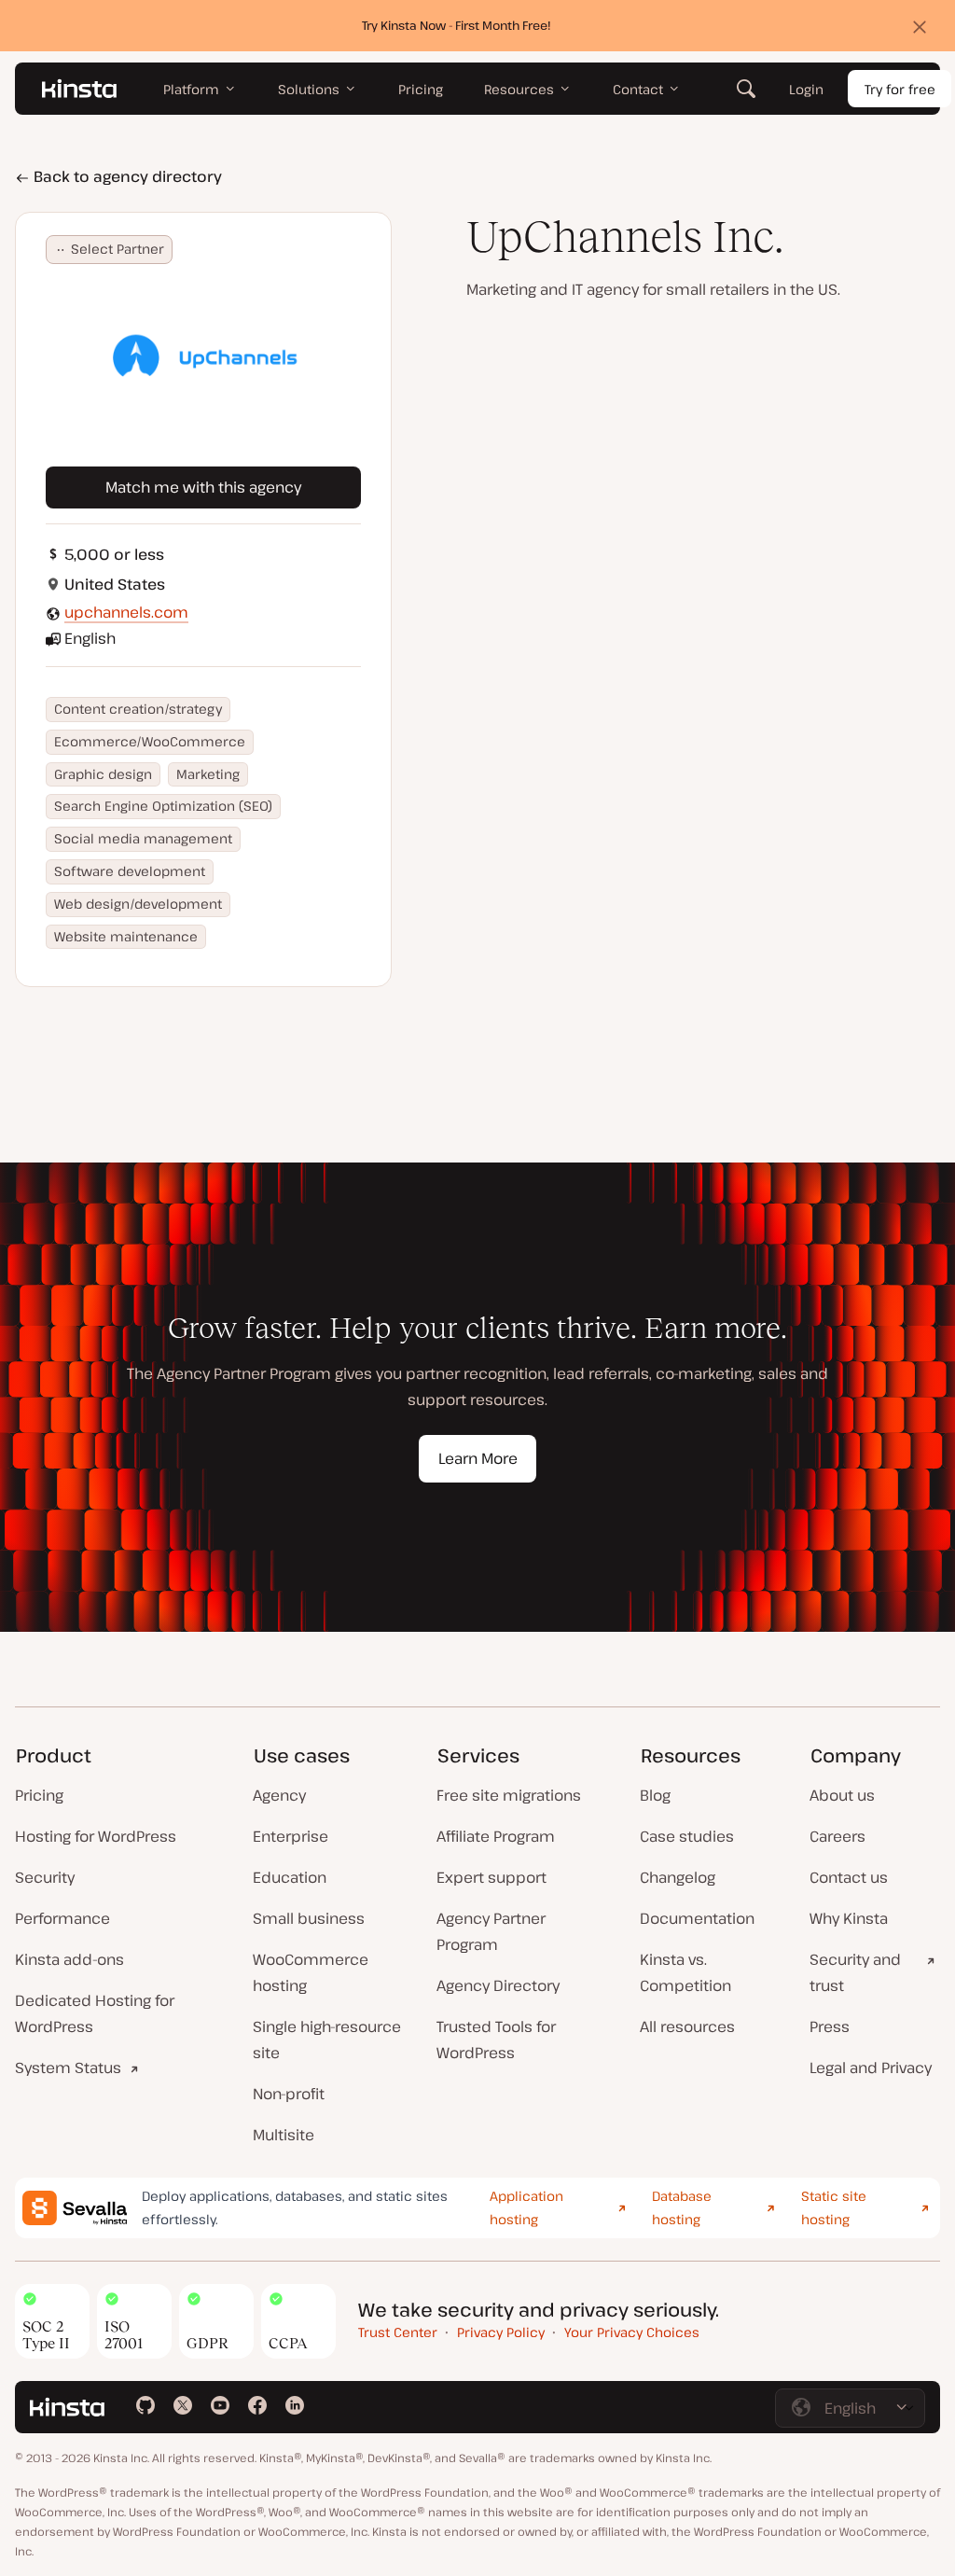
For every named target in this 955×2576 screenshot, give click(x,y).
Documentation (697, 1918)
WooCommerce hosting (311, 1972)
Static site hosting (834, 2207)
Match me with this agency (203, 487)
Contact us (849, 1877)
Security (45, 1877)
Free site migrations (509, 1795)
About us (842, 1795)
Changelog (678, 1877)
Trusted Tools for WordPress (496, 2040)
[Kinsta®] (79, 89)
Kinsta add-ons (69, 1959)
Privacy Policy (501, 2332)
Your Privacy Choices (632, 2332)
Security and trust (855, 1972)
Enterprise (291, 1836)
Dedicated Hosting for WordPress (95, 2013)
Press (830, 2026)
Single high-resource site (327, 2040)
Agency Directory (498, 1985)
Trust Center (398, 2332)
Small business (309, 1918)
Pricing (39, 1795)
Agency (279, 1795)
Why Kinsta (849, 1918)
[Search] (746, 89)
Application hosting (526, 2207)
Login (806, 89)
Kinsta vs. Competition (685, 1972)
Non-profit (289, 2094)
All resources (687, 2026)
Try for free (900, 89)
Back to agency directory (126, 176)
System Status (68, 2068)
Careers (837, 1836)
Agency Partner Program (491, 1931)
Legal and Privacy (871, 2068)
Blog (655, 1795)
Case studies (687, 1836)
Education (290, 1877)
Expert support (491, 1877)
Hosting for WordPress (96, 1836)
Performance (62, 1918)
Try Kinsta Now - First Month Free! (457, 25)
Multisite (284, 2135)
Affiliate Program (496, 1836)
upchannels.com (126, 612)
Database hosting (682, 2207)
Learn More (478, 1458)
